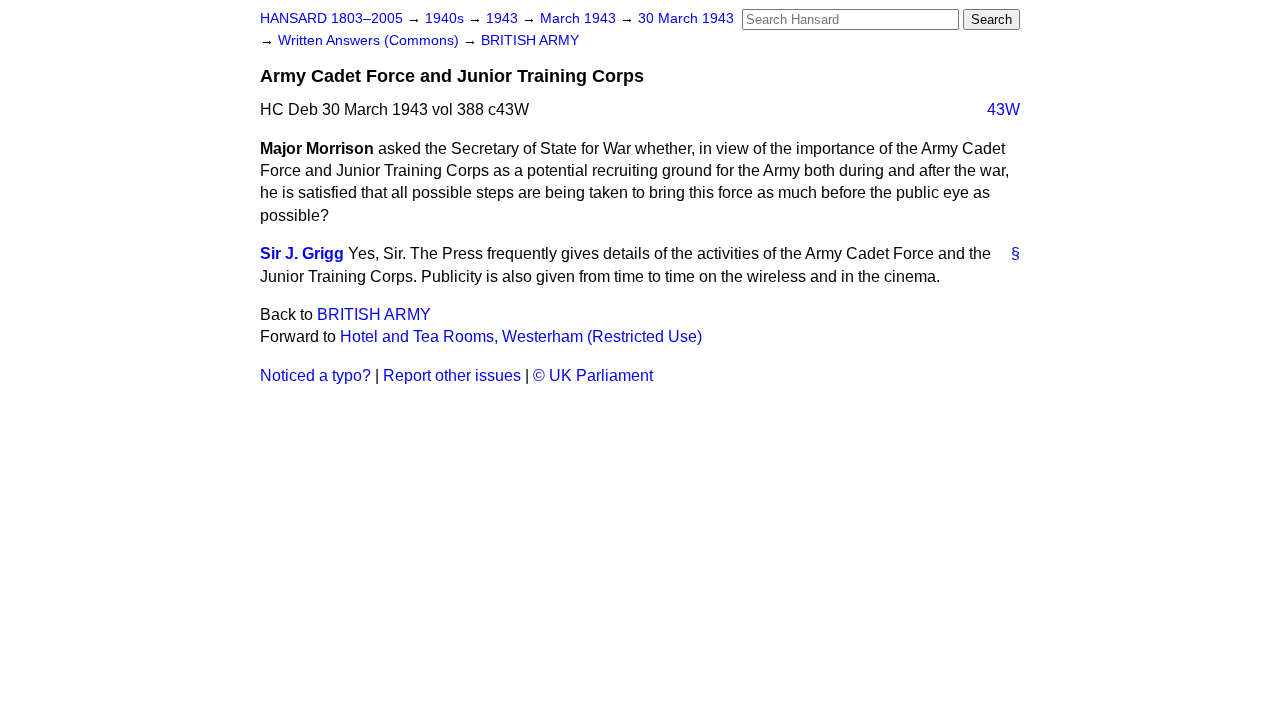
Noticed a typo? (315, 375)
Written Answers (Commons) (370, 40)
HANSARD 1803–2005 (331, 18)
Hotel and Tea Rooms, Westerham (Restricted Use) (521, 336)
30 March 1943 (686, 18)
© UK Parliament (593, 375)
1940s (446, 18)
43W (1003, 109)
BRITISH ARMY (530, 40)
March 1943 (580, 18)
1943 (504, 18)
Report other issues (452, 375)
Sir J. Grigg (302, 253)
